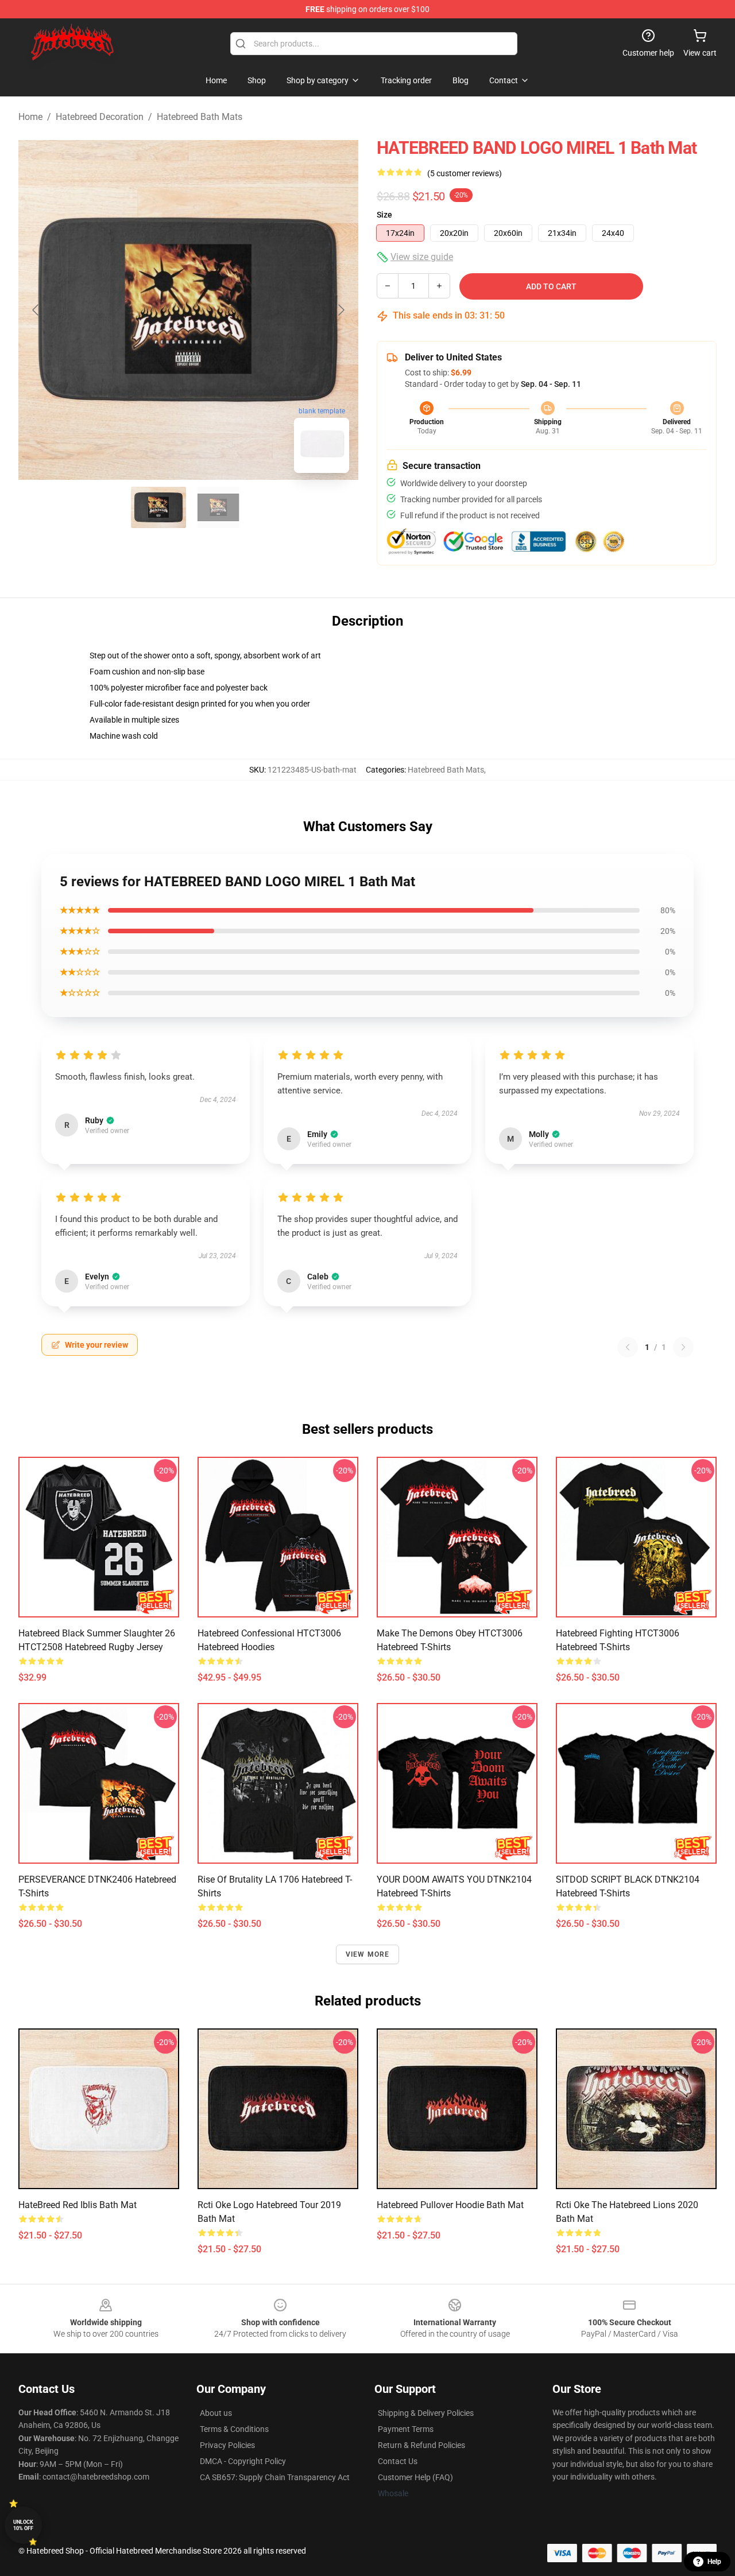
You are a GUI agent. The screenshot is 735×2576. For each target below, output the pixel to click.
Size (384, 215)
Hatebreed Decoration (100, 117)
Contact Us (398, 2461)
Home (30, 117)
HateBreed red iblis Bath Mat (78, 2205)
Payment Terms (406, 2429)
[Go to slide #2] (218, 507)
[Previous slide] (36, 310)
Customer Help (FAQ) (415, 2477)
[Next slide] (341, 310)
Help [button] (714, 2562)
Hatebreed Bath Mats (200, 117)
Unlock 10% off (23, 2525)
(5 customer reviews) (465, 173)
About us (216, 2413)
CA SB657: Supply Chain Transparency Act (275, 2477)
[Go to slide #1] (158, 507)
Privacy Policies (227, 2445)
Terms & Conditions (234, 2429)
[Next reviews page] (683, 1347)
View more (368, 1954)
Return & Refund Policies (421, 2445)
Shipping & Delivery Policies (426, 2413)
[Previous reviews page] (628, 1347)
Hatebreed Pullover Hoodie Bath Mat (450, 2205)
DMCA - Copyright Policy (243, 2461)
